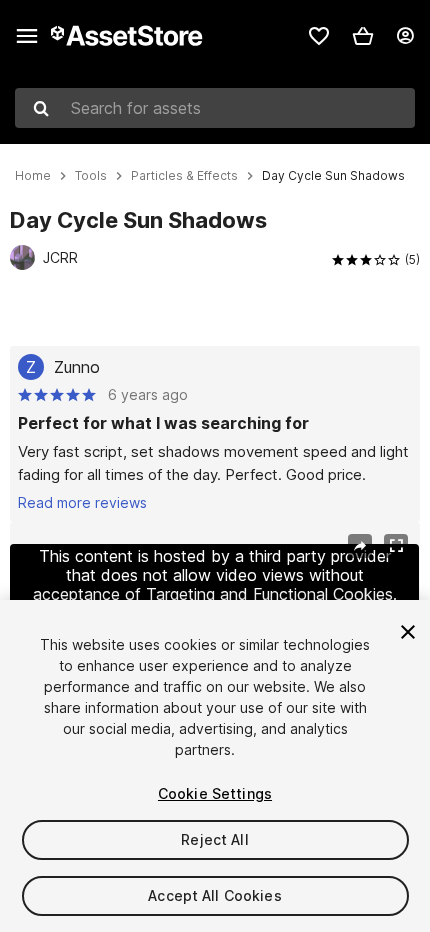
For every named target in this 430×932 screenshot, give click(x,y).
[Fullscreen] (396, 546)
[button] (363, 36)
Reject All (214, 839)
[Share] (360, 546)
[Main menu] (27, 36)
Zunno (77, 367)
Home (33, 176)
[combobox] (215, 108)
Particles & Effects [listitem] (184, 176)
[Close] (408, 632)
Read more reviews (82, 502)
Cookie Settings (215, 793)
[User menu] (405, 36)
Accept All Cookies (215, 895)
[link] (319, 36)
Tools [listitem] (91, 176)
